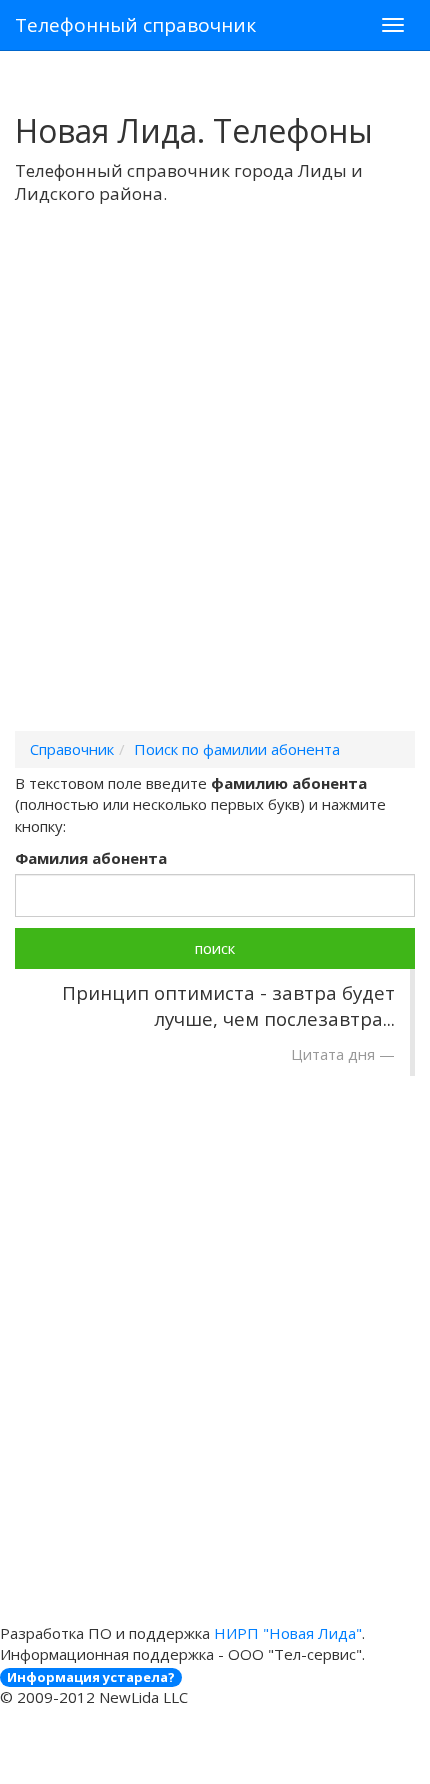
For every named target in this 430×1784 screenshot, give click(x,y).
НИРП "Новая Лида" (288, 1633)
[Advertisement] (215, 494)
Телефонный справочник (135, 25)
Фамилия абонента (91, 858)
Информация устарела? (91, 1677)
